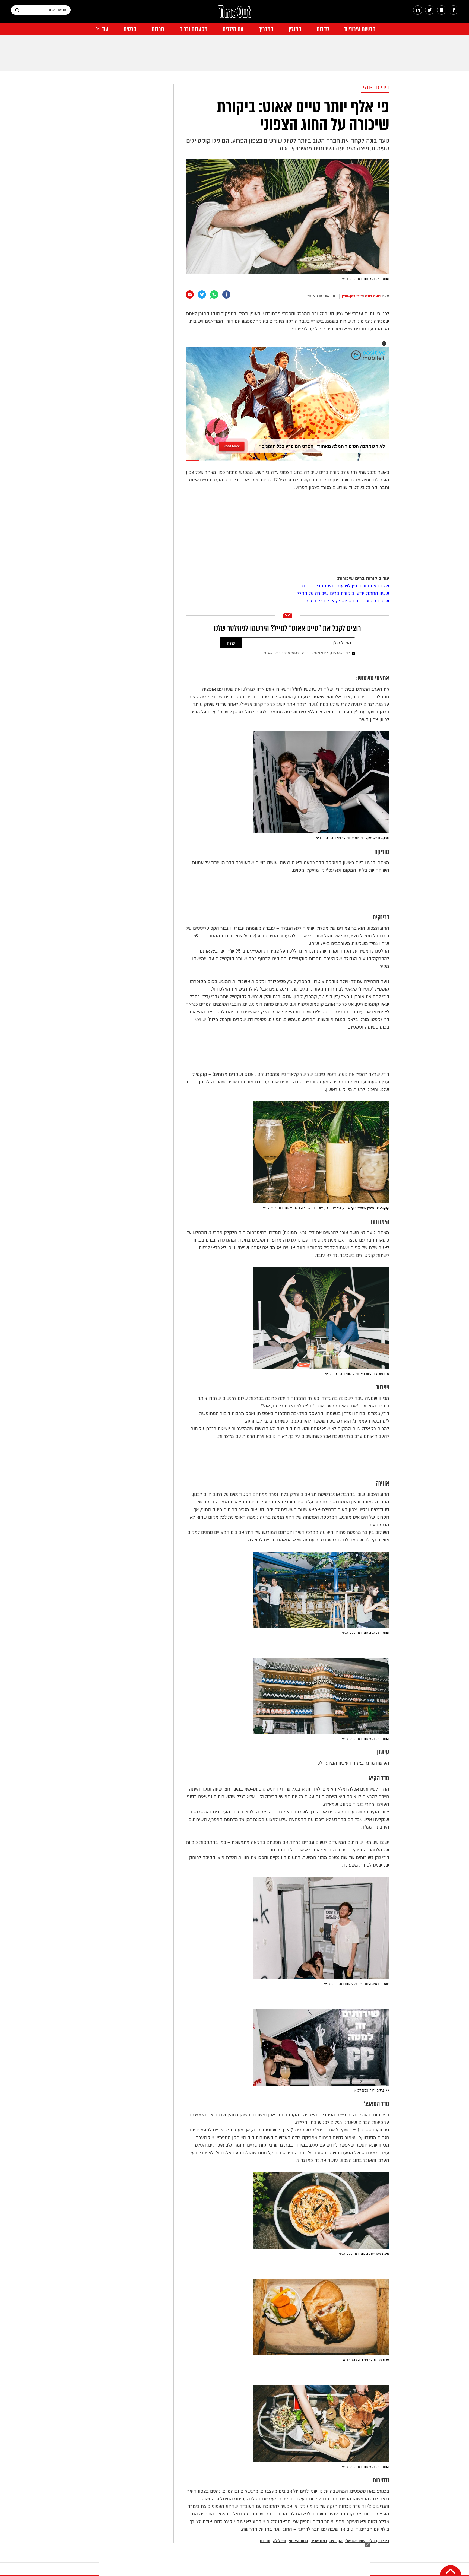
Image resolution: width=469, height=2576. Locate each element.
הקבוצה (336, 2541)
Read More (232, 444)
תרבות (158, 29)
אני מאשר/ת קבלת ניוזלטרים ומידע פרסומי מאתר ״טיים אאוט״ (307, 653)
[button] (384, 344)
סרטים (130, 29)
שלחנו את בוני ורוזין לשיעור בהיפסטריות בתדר (344, 586)
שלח (231, 643)
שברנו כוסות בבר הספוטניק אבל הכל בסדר (347, 601)
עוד (105, 29)
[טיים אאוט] (234, 14)
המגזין (295, 29)
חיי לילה (280, 2541)
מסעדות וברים (193, 29)
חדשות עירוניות (360, 29)
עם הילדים (233, 29)
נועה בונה (373, 296)
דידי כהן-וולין (375, 88)
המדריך (266, 29)
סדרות (323, 29)
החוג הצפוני (298, 2541)
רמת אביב (319, 2541)
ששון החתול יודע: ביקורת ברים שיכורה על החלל (342, 593)
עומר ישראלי (355, 2541)
